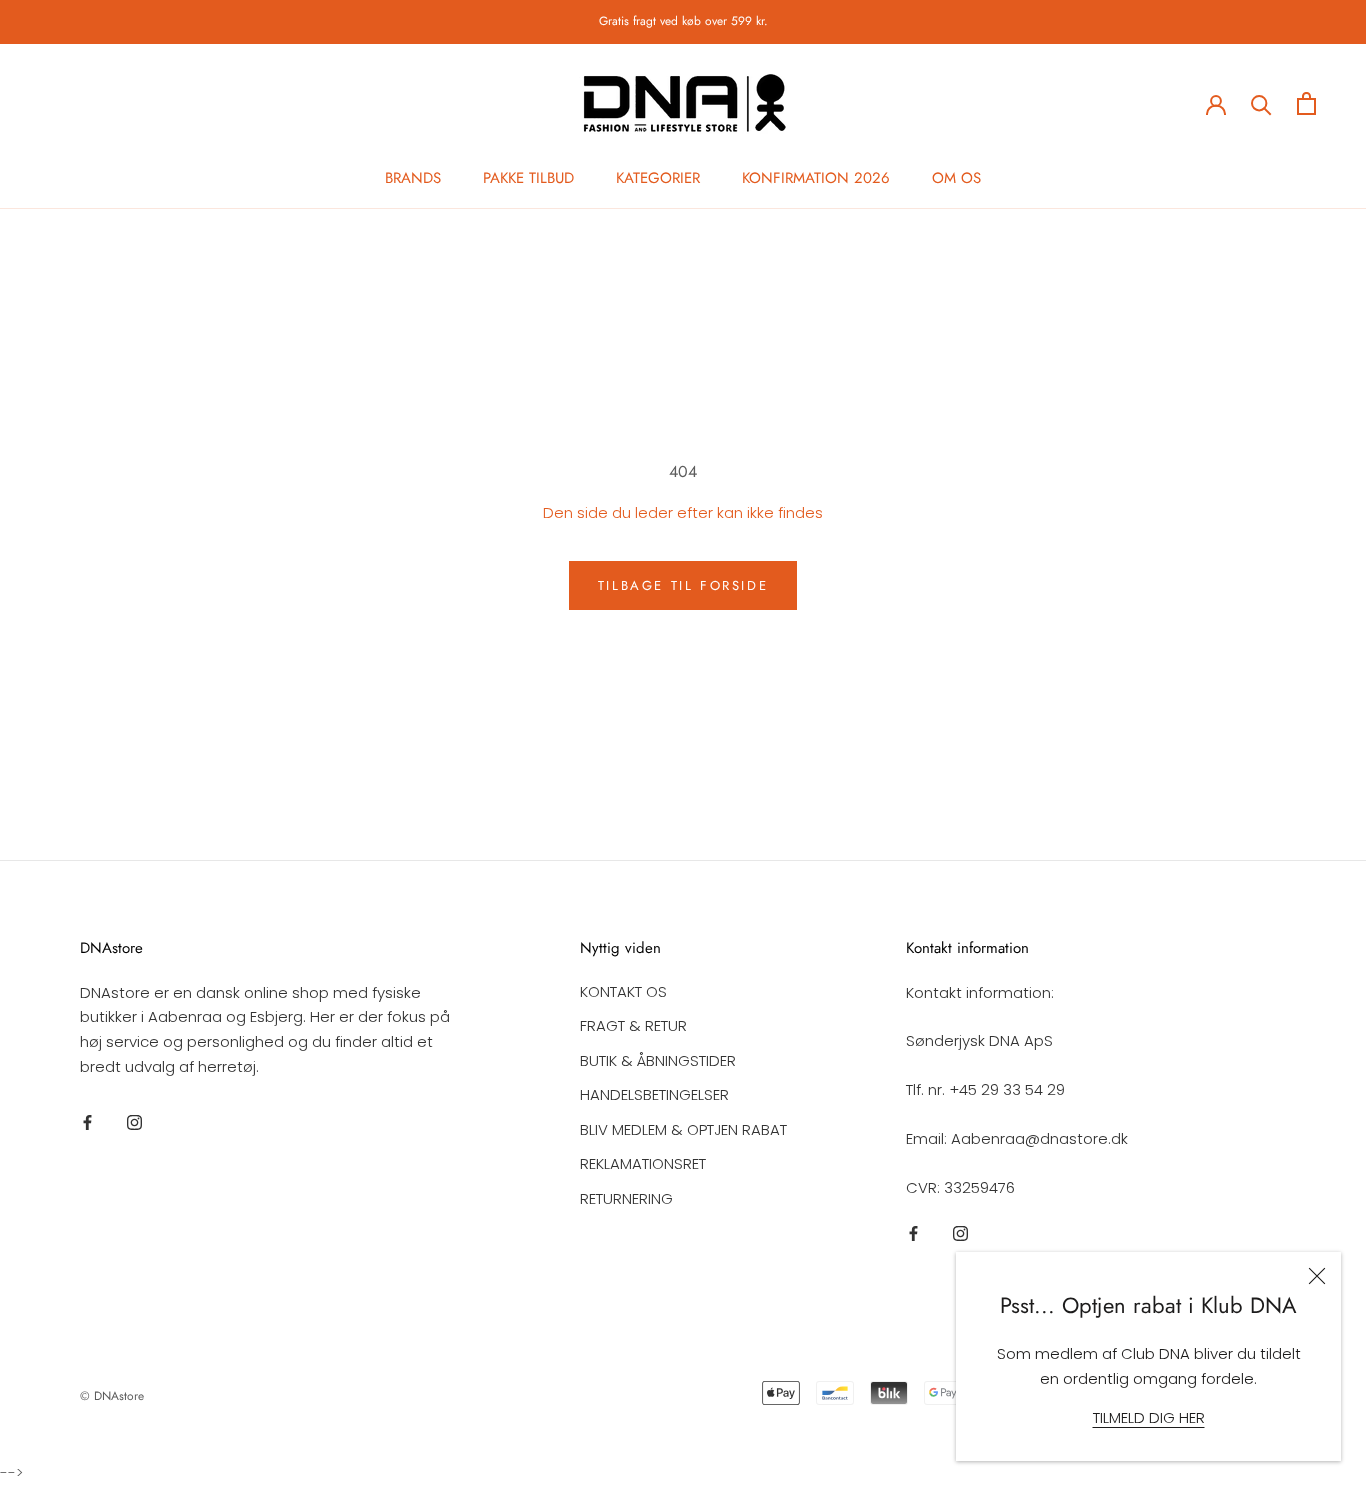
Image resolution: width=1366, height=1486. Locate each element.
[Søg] (1261, 103)
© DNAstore (112, 1396)
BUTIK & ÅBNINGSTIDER (658, 1060)
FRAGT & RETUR (633, 1025)
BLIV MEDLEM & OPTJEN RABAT (683, 1129)
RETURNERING (626, 1198)
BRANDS (413, 178)
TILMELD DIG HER (1149, 1417)
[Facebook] (87, 1122)
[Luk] (1317, 1276)
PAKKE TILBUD (528, 178)
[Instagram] (134, 1122)
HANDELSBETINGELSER (654, 1094)
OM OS (956, 178)
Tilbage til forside (683, 585)
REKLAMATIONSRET (643, 1163)
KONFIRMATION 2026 (816, 178)
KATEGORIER (658, 178)
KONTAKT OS (623, 991)
